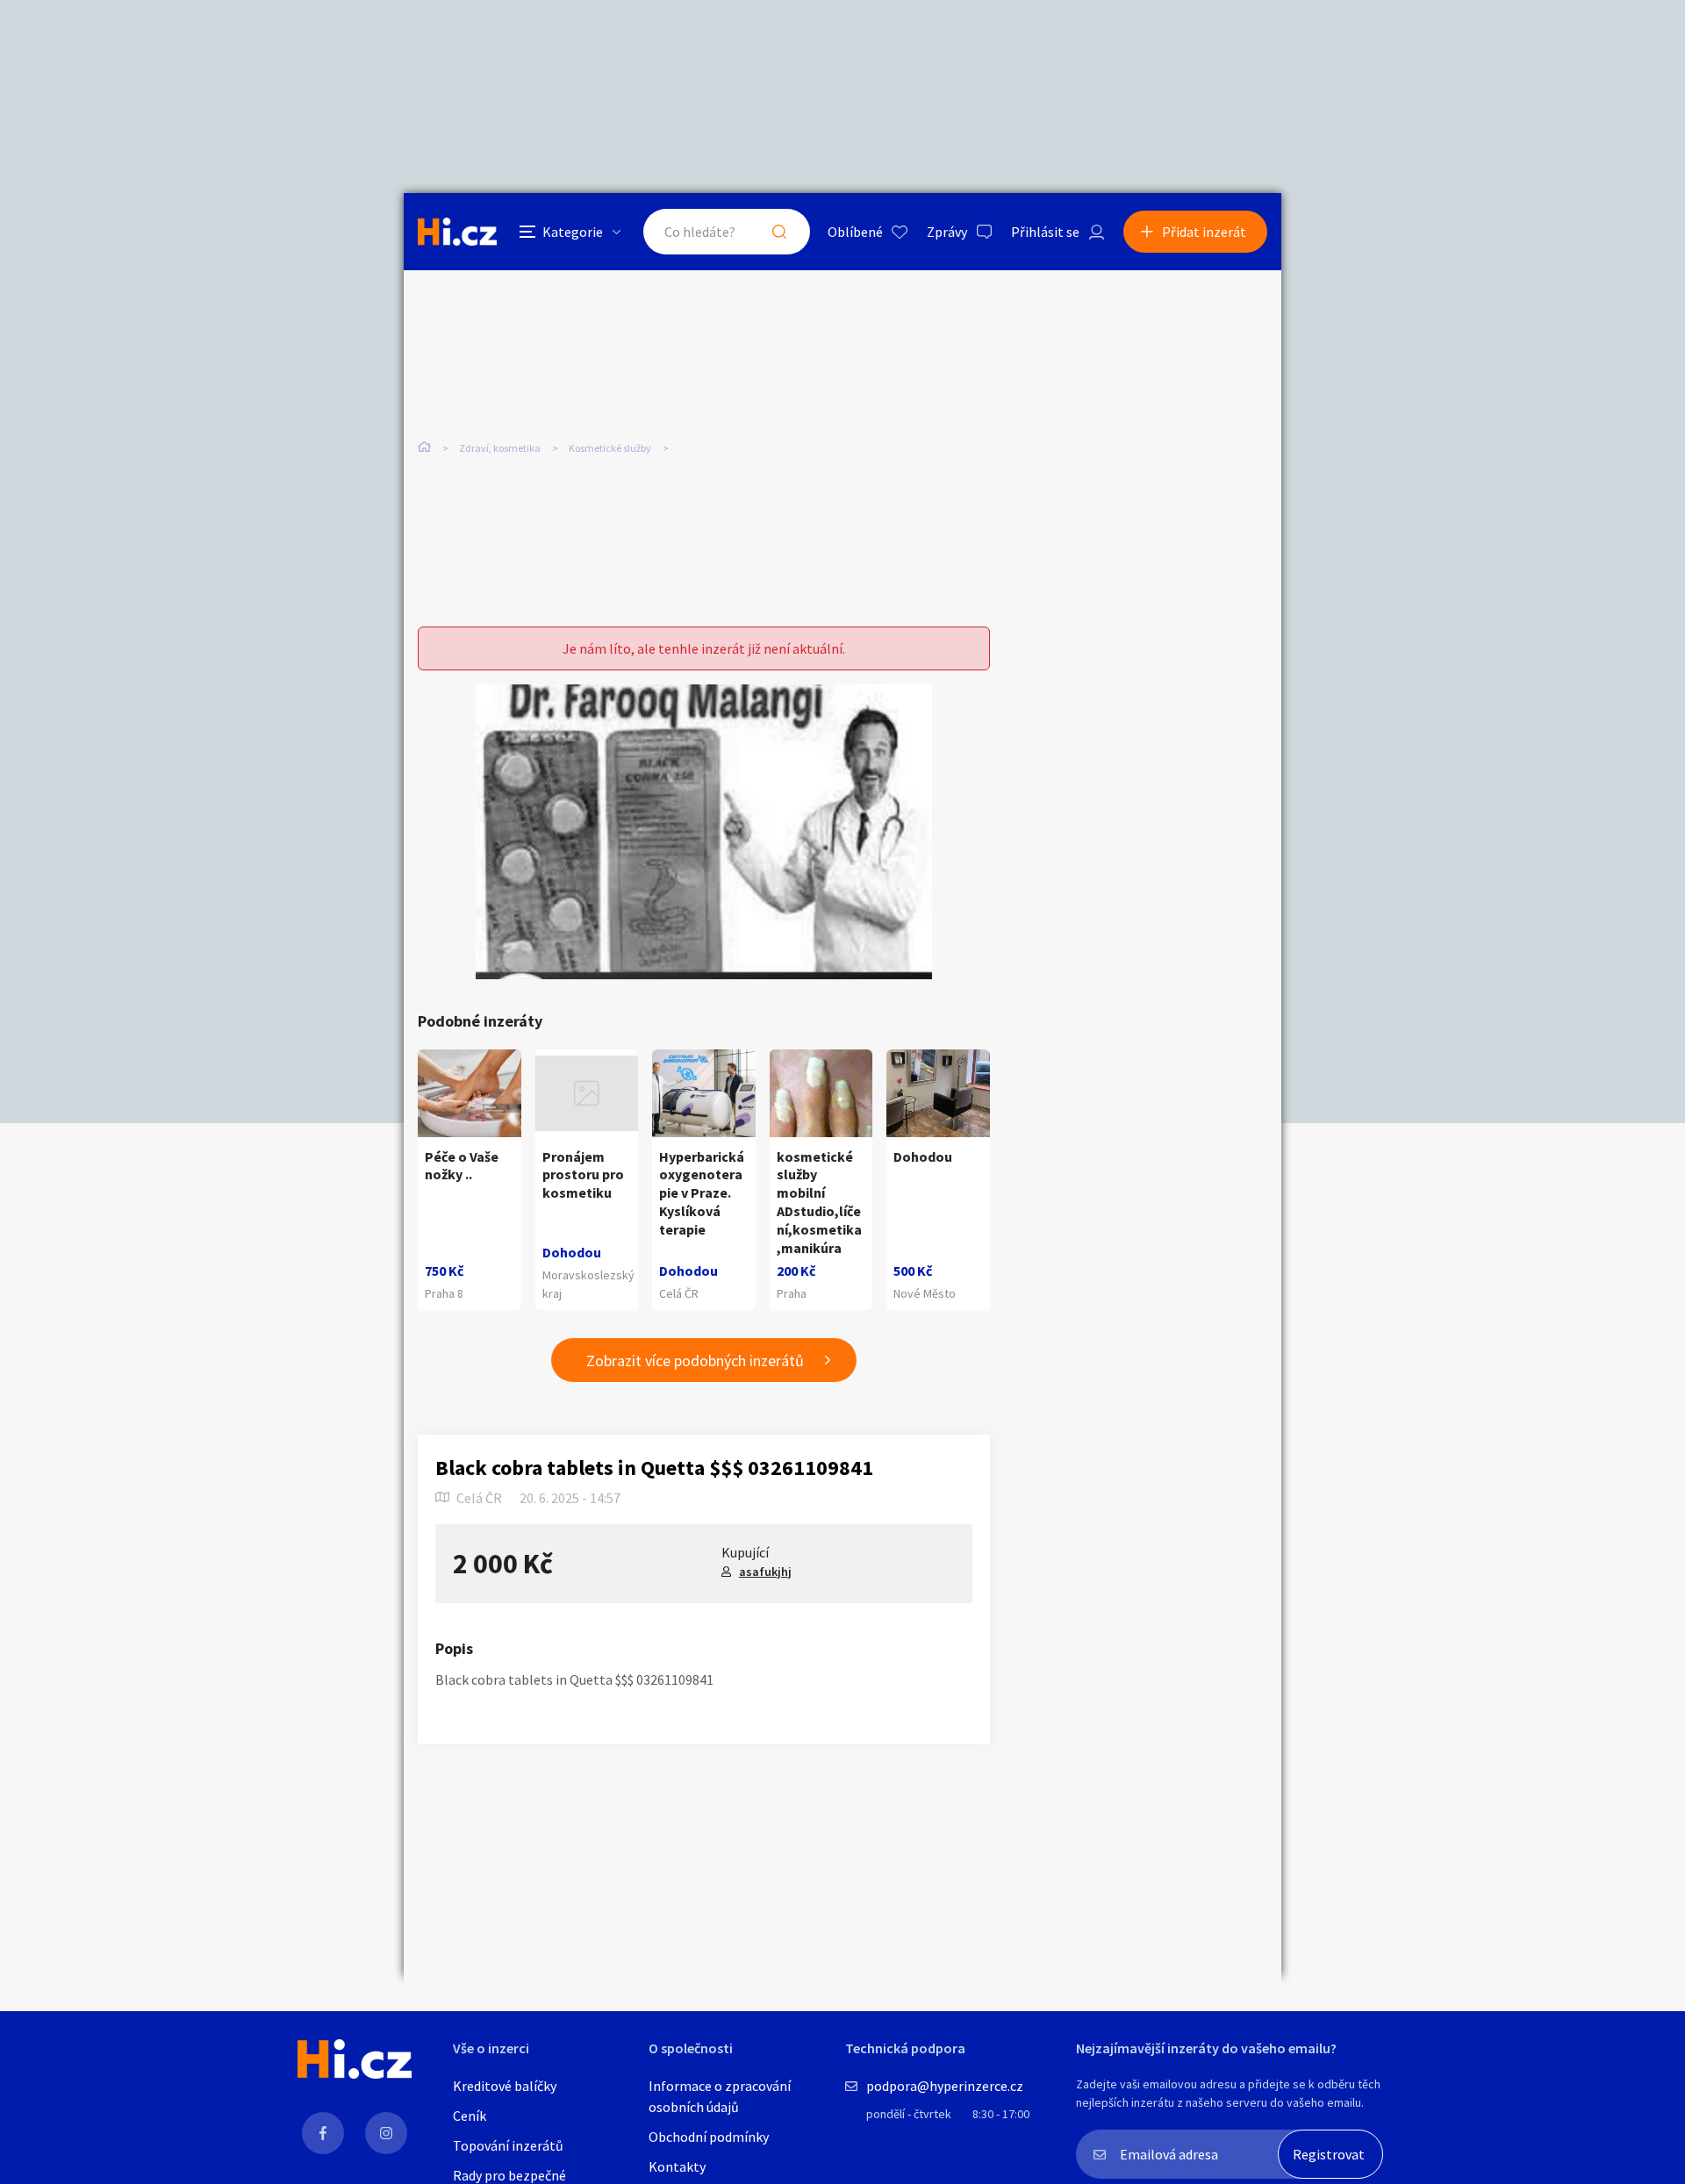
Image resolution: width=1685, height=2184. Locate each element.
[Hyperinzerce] (457, 231)
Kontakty (677, 2166)
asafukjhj (765, 1572)
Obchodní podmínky (709, 2137)
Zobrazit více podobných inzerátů (695, 1361)
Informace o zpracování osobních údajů (720, 2096)
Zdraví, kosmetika (500, 448)
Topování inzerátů (508, 2145)
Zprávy (947, 232)
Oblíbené (855, 232)
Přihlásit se (1045, 232)
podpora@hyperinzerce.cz (945, 2086)
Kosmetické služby (610, 448)
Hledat (779, 232)
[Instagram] (386, 2133)
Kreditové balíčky (505, 2086)
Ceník (470, 2116)
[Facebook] (323, 2133)
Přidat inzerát (1204, 232)
